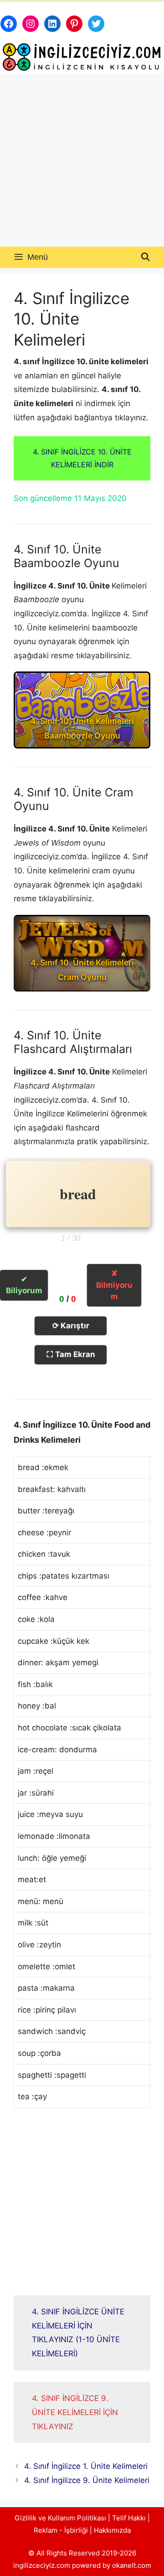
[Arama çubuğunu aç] (146, 257)
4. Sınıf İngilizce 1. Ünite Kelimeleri (86, 2466)
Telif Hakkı (129, 2518)
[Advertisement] (82, 160)
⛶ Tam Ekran (71, 1354)
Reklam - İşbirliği (62, 2530)
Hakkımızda (112, 2530)
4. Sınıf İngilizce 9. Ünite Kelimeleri (87, 2480)
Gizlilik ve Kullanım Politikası (60, 2518)
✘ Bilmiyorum (114, 1285)
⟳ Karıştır (71, 1326)
